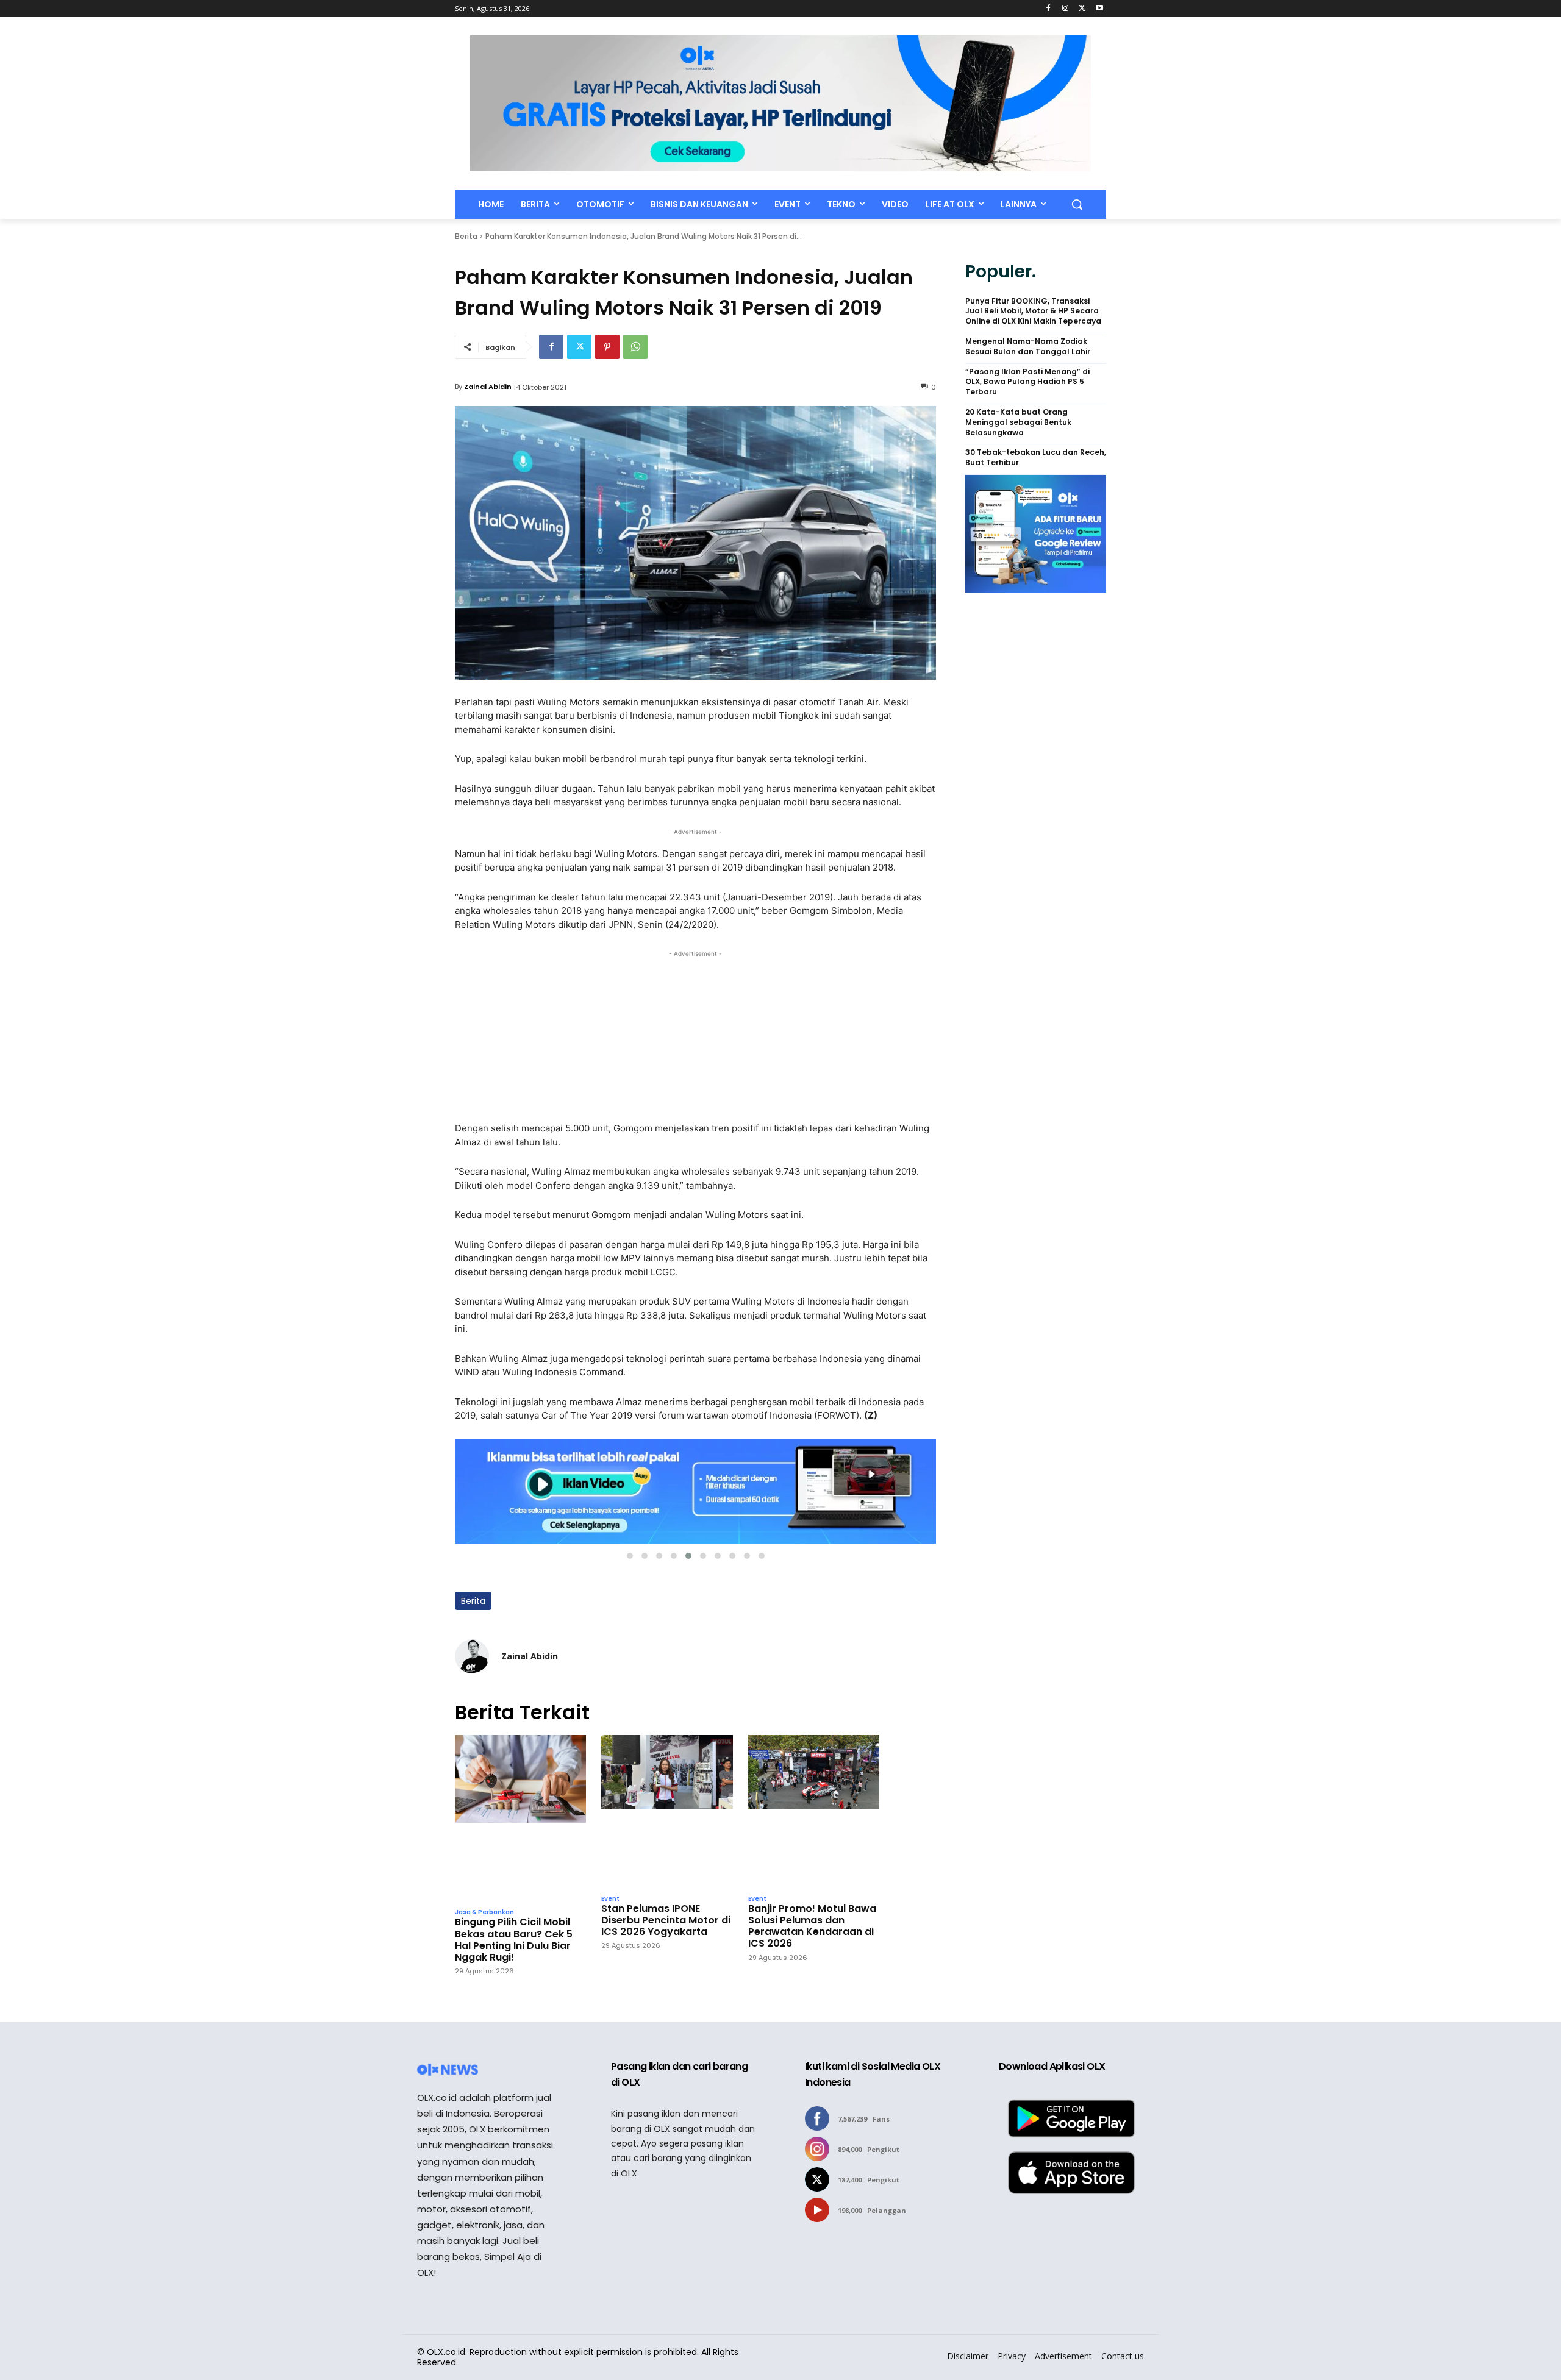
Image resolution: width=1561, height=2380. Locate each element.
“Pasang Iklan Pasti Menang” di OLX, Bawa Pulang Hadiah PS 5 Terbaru (1027, 382)
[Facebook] (1048, 9)
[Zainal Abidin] (472, 1656)
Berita (466, 236)
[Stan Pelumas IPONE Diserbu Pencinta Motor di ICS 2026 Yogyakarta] (667, 1811)
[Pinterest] (607, 347)
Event (610, 1899)
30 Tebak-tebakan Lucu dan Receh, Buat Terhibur (1036, 458)
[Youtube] (1099, 9)
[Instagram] (1066, 9)
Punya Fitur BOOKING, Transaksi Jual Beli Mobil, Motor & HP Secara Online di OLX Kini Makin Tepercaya (1033, 312)
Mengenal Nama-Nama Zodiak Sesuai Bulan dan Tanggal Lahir (1028, 347)
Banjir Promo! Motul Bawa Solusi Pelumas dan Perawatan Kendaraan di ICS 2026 (812, 1926)
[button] (1077, 204)
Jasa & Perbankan (484, 1912)
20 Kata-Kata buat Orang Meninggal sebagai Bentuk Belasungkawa (1018, 422)
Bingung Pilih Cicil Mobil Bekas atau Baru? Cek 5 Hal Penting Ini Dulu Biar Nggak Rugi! (514, 1940)
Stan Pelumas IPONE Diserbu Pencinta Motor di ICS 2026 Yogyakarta (666, 1920)
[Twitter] (1082, 9)
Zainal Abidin (488, 387)
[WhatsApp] (635, 347)
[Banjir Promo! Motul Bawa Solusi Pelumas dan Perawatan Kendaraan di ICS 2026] (814, 1811)
